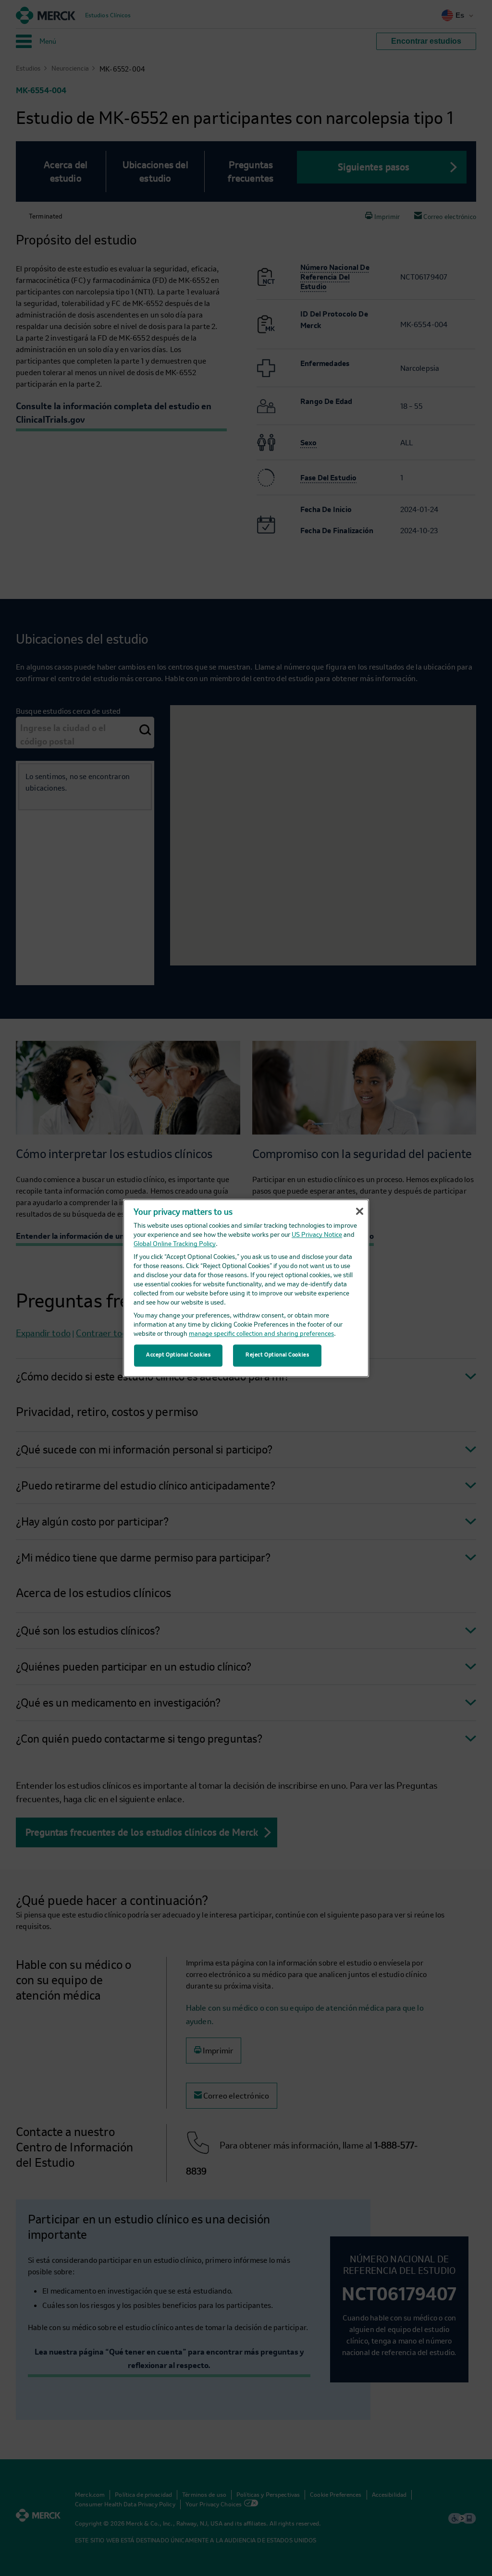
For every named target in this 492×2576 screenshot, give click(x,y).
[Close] (359, 1211)
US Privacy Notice (317, 1235)
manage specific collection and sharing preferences (261, 1334)
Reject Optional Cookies (277, 1355)
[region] (246, 1288)
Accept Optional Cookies (178, 1355)
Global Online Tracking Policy (175, 1244)
